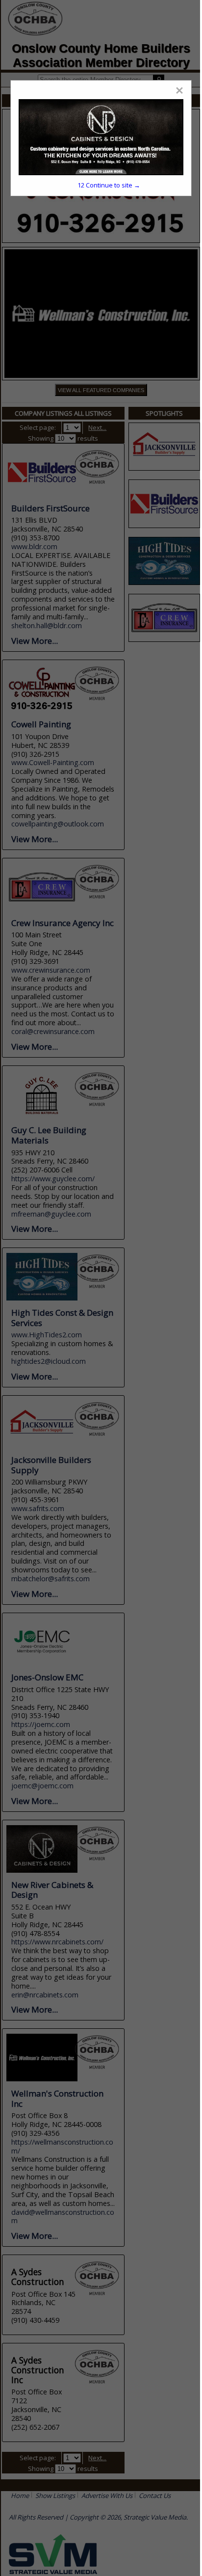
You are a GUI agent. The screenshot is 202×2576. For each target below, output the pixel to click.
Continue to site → (109, 185)
